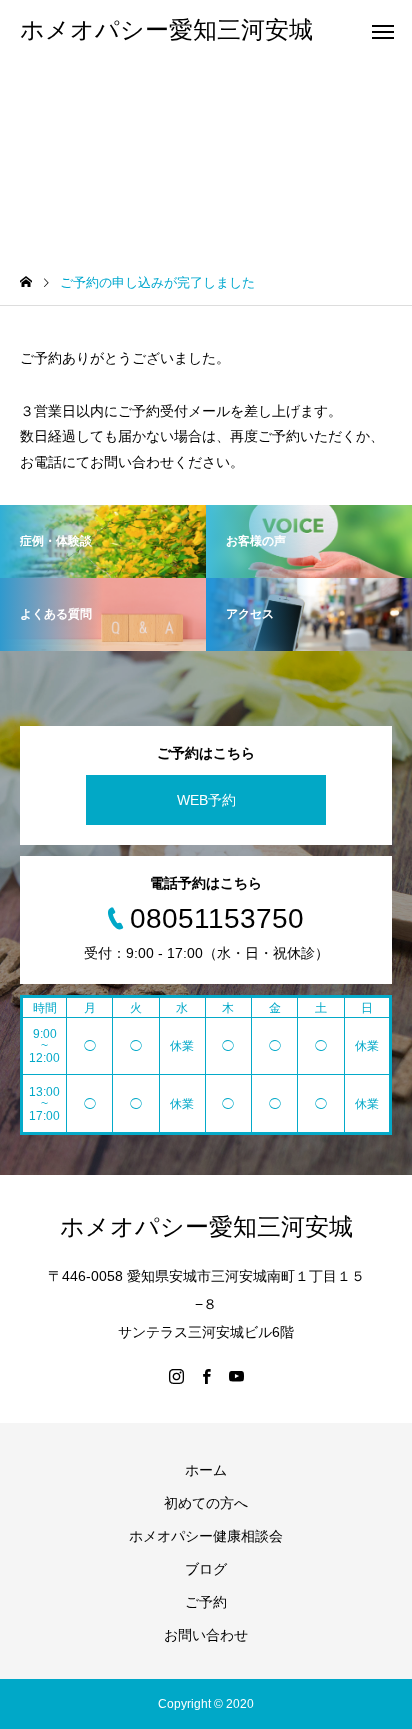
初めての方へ (206, 1503)
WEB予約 (206, 800)
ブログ (206, 1569)
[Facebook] (206, 1376)
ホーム (206, 1470)
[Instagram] (176, 1376)
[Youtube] (236, 1376)
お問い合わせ (206, 1635)
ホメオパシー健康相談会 (206, 1536)
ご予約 (206, 1602)
